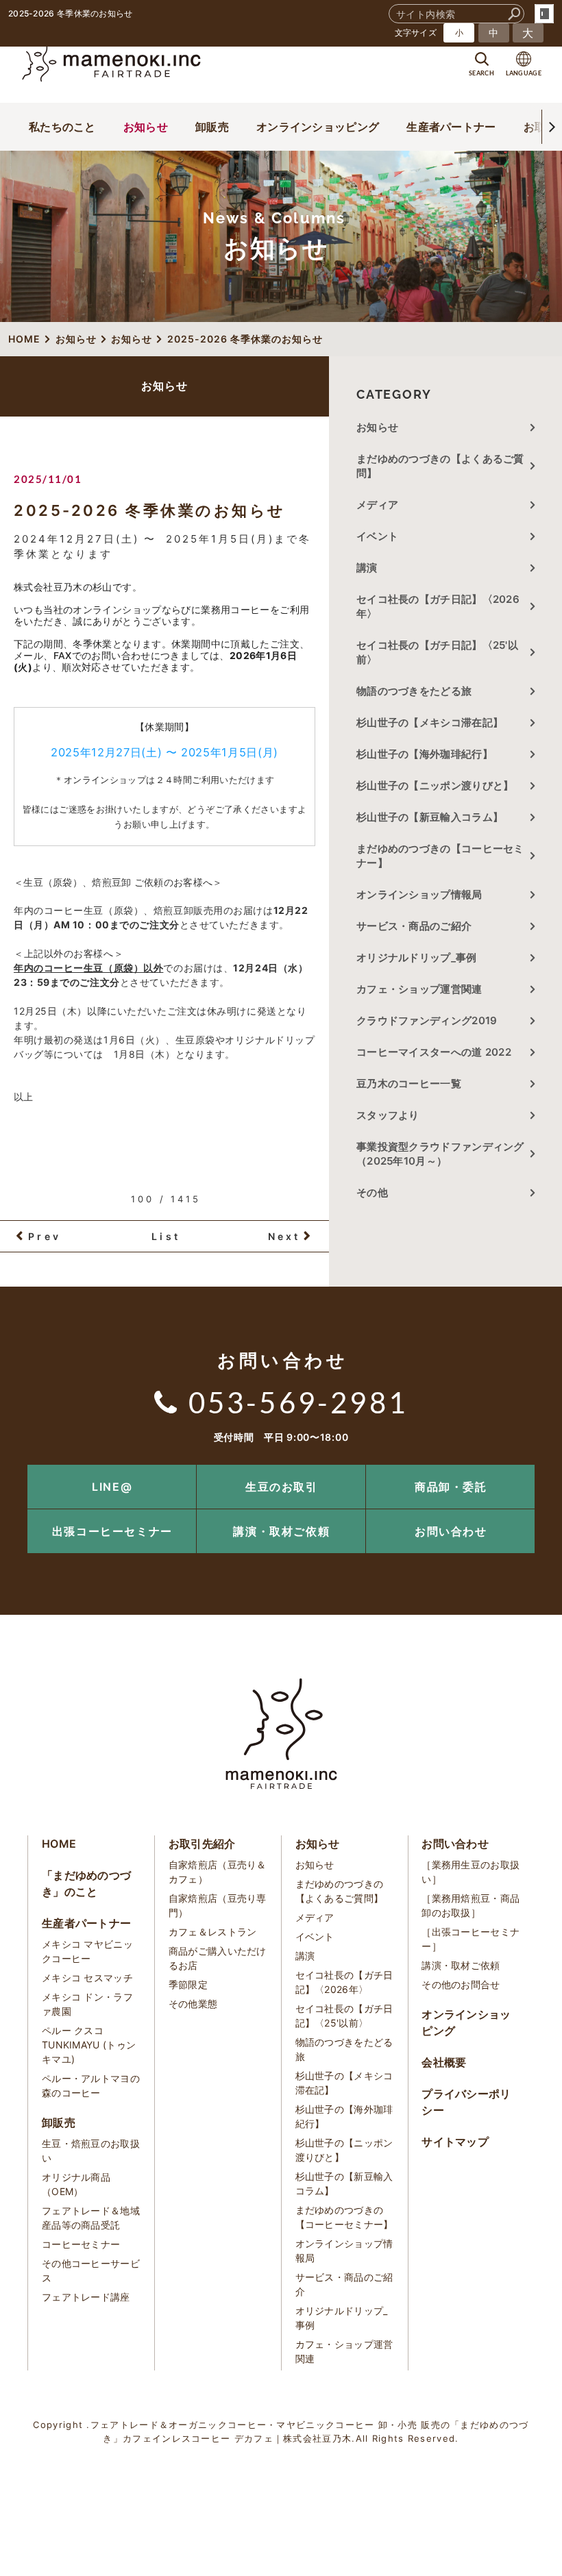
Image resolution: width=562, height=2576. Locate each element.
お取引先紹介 (202, 1844)
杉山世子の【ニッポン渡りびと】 (435, 785)
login (544, 14)
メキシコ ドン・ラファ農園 (87, 2004)
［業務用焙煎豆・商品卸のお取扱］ (471, 1905)
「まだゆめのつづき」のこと (86, 1883)
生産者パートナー (451, 127)
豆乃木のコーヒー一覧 (409, 1083)
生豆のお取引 (282, 1487)
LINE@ (112, 1487)
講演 (367, 568)
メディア (377, 505)
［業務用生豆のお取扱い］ (471, 1872)
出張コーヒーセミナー (112, 1531)
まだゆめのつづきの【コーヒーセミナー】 (440, 856)
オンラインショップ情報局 (419, 894)
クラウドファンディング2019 (427, 1020)
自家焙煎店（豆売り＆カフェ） (218, 1872)
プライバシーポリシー (466, 2102)
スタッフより (388, 1115)
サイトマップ (455, 2142)
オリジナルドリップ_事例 (417, 957)
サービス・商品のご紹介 (414, 926)
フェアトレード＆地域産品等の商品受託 (91, 2218)
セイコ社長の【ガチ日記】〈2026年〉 (438, 606)
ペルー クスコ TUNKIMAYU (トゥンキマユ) (89, 2045)
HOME (59, 1844)
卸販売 (212, 127)
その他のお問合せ (461, 1984)
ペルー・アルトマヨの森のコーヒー (91, 2085)
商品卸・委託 (451, 1487)
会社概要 (444, 2062)
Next (284, 1236)
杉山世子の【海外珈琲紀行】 (425, 754)
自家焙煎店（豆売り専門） (218, 1905)
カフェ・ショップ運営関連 (419, 989)
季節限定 (188, 1984)
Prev (45, 1236)
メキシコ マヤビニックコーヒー (87, 1951)
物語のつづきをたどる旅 (414, 691)
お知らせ (146, 127)
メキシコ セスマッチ (87, 1978)
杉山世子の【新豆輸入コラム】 (430, 817)
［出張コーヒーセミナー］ (471, 1939)
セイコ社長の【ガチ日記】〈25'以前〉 (437, 652)
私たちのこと (62, 127)
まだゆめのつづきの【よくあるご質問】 (440, 466)
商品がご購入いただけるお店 (218, 1958)
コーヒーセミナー (81, 2244)
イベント (377, 536)
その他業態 (193, 2004)
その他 (377, 1192)
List (166, 1236)
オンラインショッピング (318, 127)
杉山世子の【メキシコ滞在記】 (430, 722)
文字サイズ (416, 33)
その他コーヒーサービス (91, 2270)
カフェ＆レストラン (213, 1932)
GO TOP (521, 1469)
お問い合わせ (451, 1531)
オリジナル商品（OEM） (76, 2184)
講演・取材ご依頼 (281, 1531)
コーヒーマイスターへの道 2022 (434, 1052)
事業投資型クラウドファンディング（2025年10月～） (440, 1154)
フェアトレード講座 (86, 2297)
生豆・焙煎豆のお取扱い (91, 2151)
